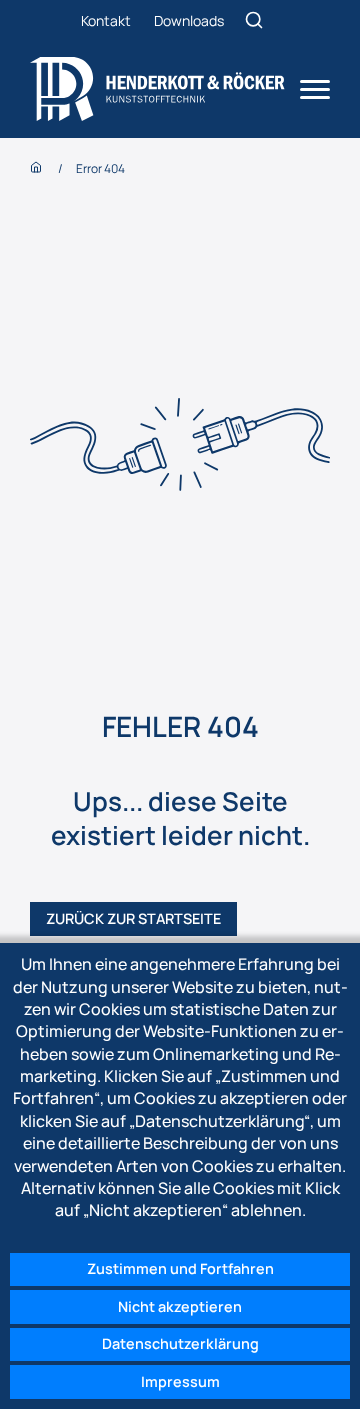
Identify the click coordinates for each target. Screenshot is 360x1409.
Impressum (180, 1381)
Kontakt (106, 20)
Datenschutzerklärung (180, 1343)
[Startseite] (157, 89)
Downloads (189, 20)
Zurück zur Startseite (133, 918)
